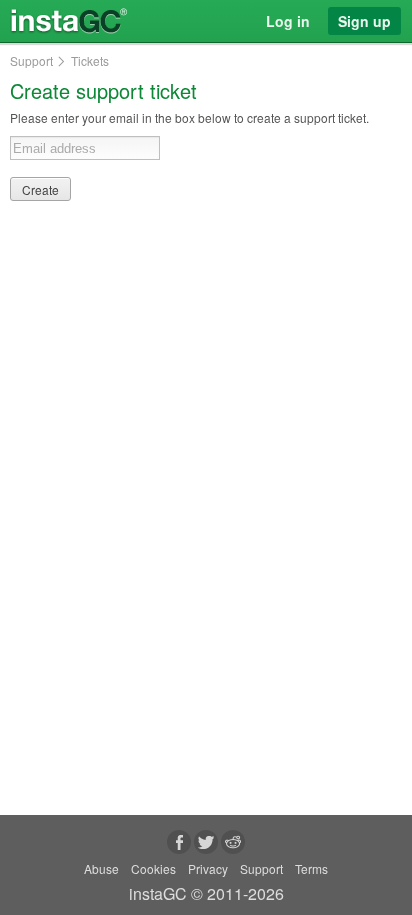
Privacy (208, 868)
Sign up (364, 21)
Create (40, 189)
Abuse (101, 868)
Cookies (153, 868)
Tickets (90, 61)
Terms (311, 868)
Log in (288, 21)
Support (31, 61)
